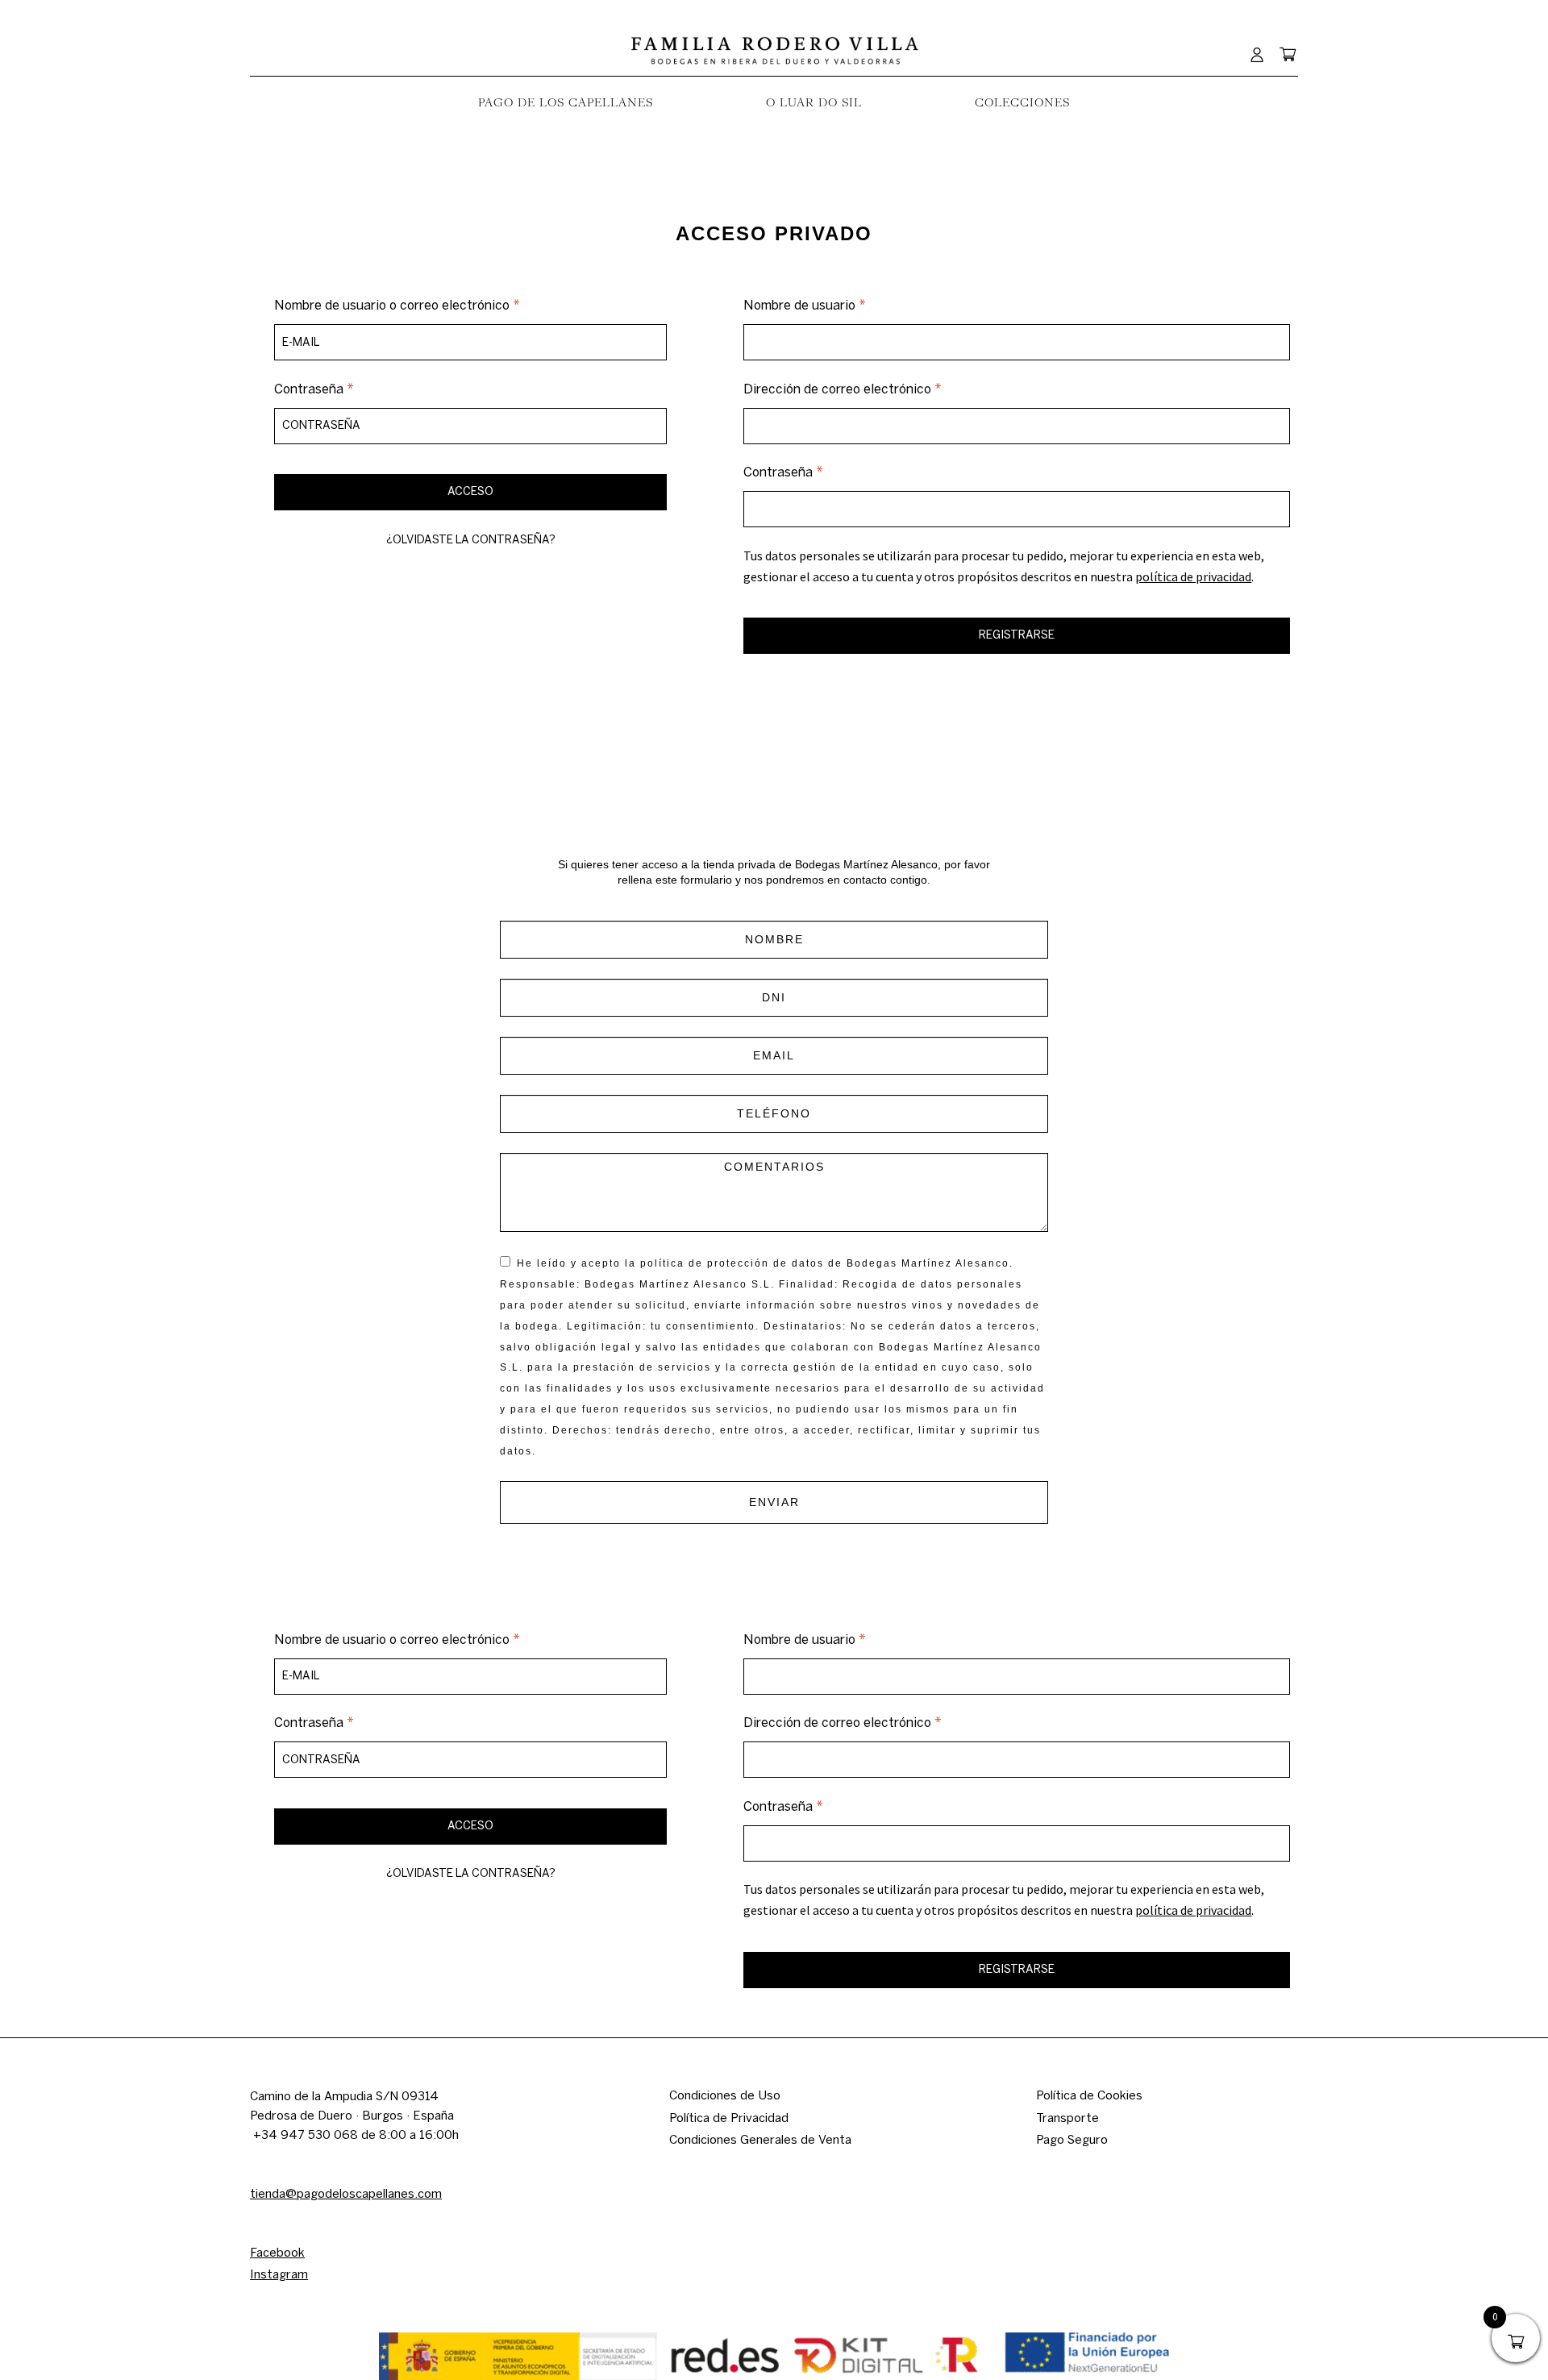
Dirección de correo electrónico (876, 388)
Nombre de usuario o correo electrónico (430, 304)
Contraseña (347, 388)
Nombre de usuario (838, 304)
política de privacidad (1193, 576)
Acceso (470, 491)
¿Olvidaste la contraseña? (471, 540)
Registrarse (1017, 635)
